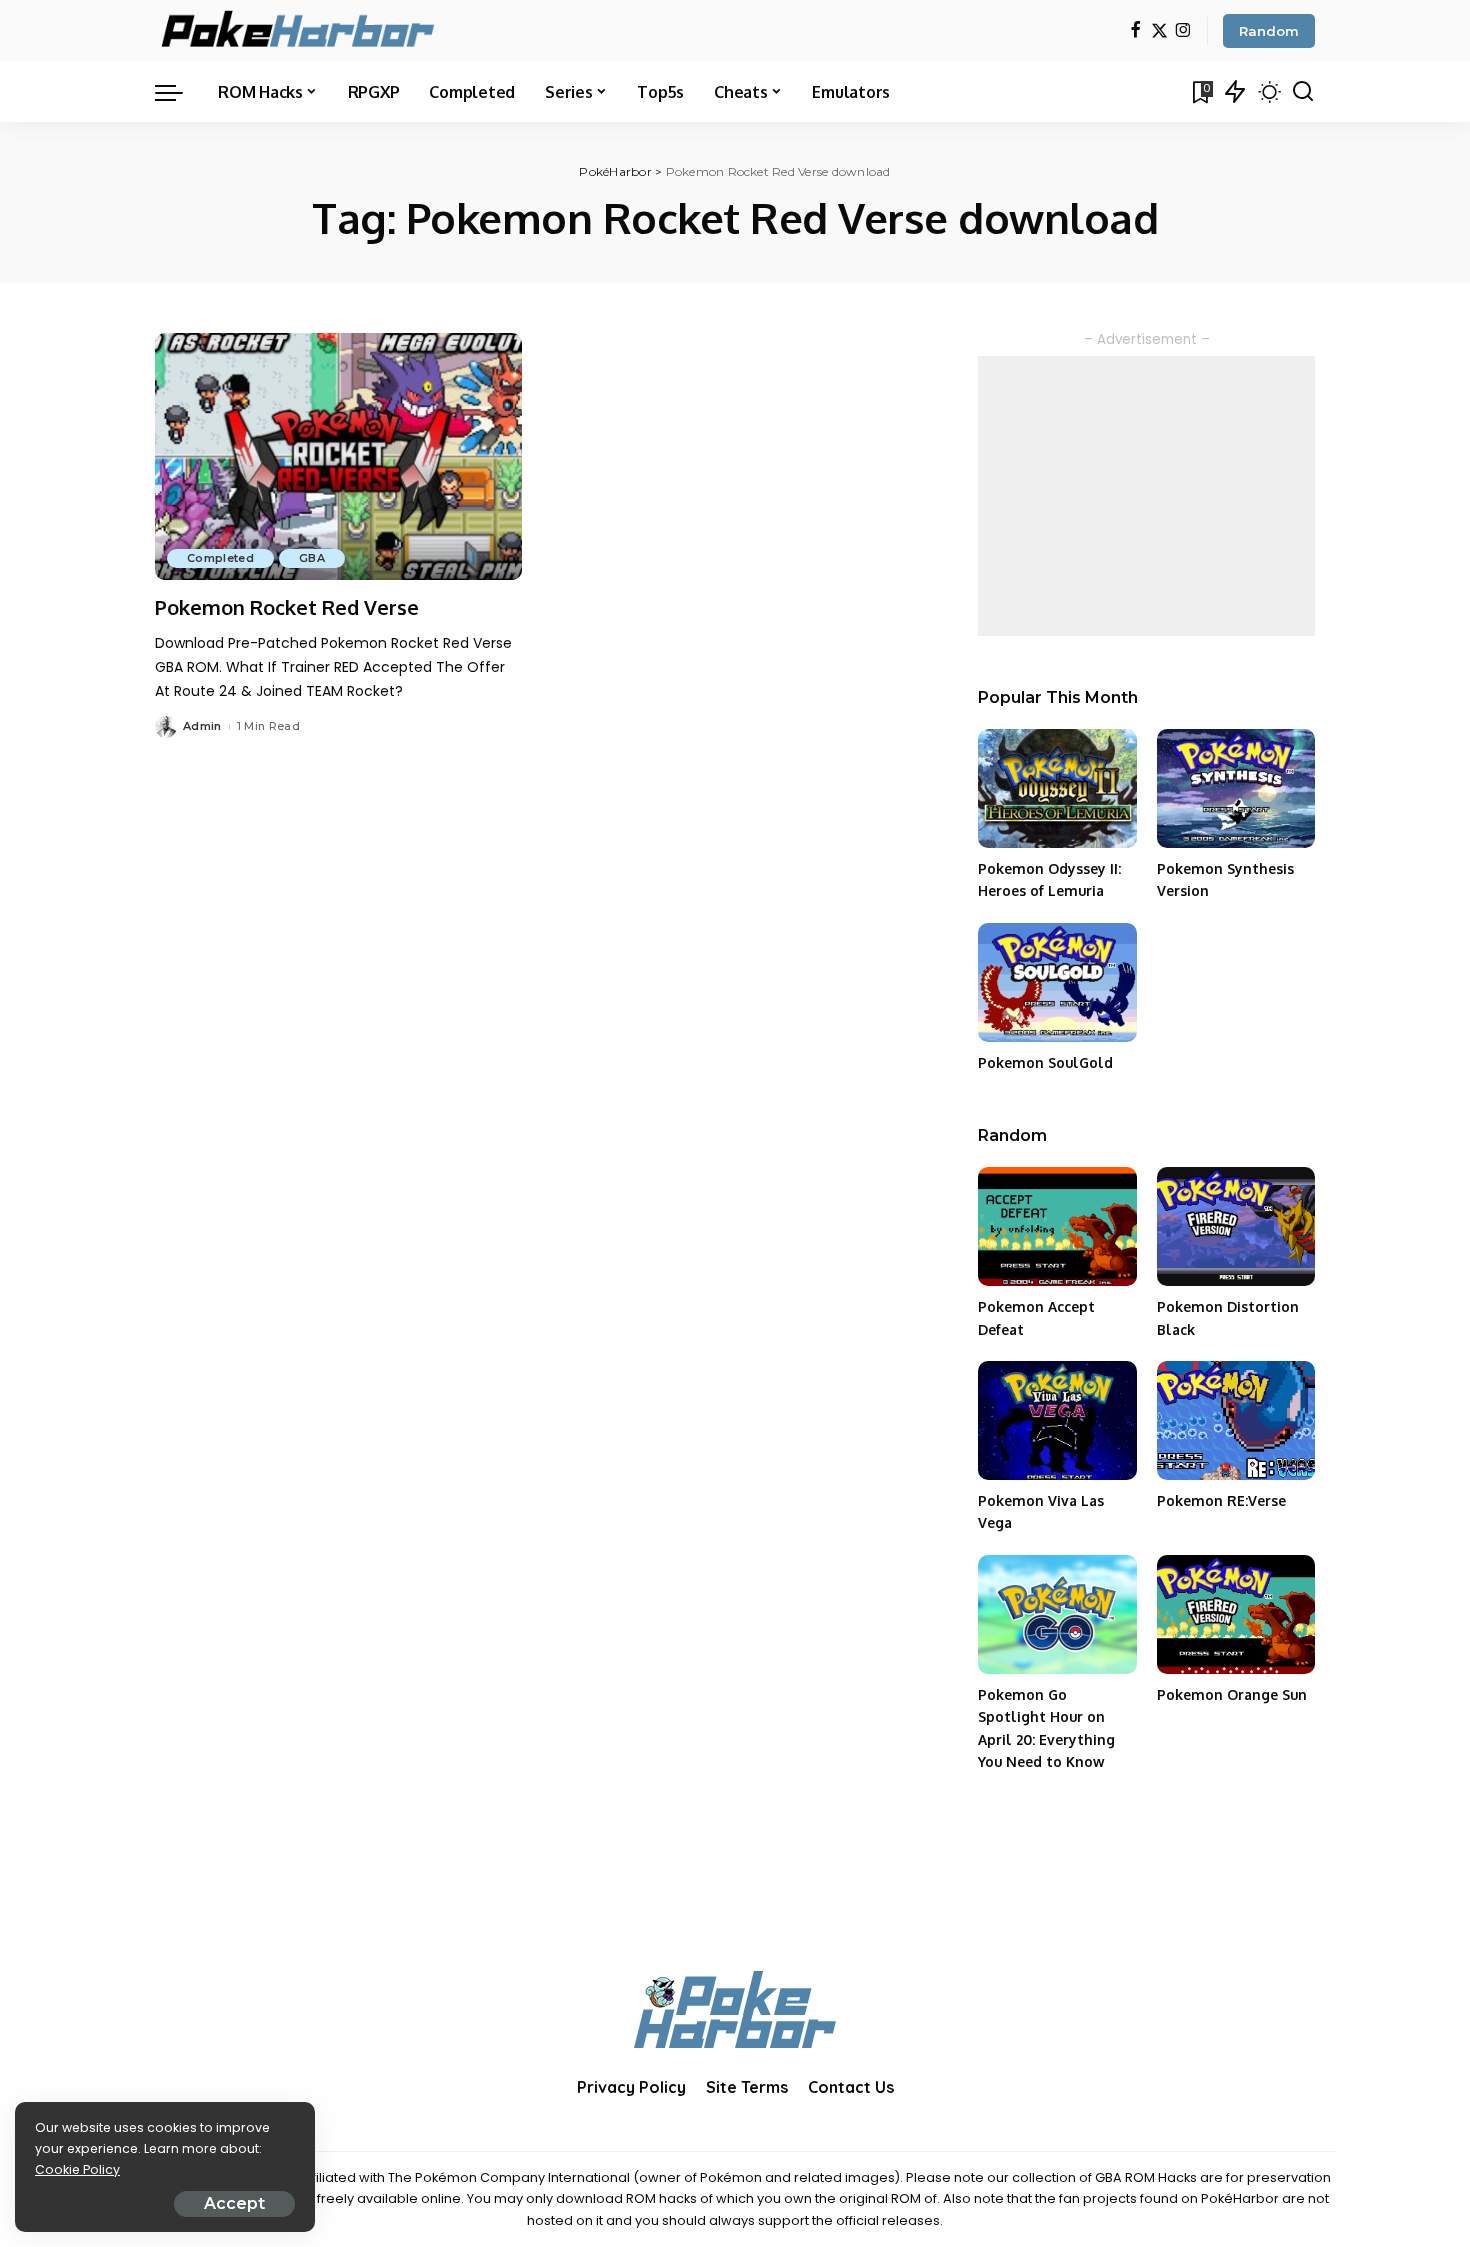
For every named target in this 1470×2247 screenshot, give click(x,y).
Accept (234, 2203)
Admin (202, 726)
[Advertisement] (1146, 496)
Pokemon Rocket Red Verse (287, 607)
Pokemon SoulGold (1045, 1062)
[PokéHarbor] (299, 31)
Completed (220, 558)
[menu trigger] (179, 92)
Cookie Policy (77, 2169)
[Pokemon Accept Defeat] (1057, 1226)
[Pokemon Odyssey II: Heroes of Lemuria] (1057, 788)
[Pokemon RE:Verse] (1236, 1420)
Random (1269, 31)
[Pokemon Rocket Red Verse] (338, 457)
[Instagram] (1183, 31)
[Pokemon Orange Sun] (1236, 1614)
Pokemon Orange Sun (1232, 1694)
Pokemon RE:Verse (1221, 1500)
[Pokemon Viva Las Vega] (1057, 1420)
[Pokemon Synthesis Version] (1236, 788)
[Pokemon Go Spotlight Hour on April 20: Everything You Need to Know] (1057, 1614)
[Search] (1303, 92)
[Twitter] (1159, 31)
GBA (312, 558)
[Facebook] (1135, 31)
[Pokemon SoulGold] (1057, 982)
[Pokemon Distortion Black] (1236, 1226)
